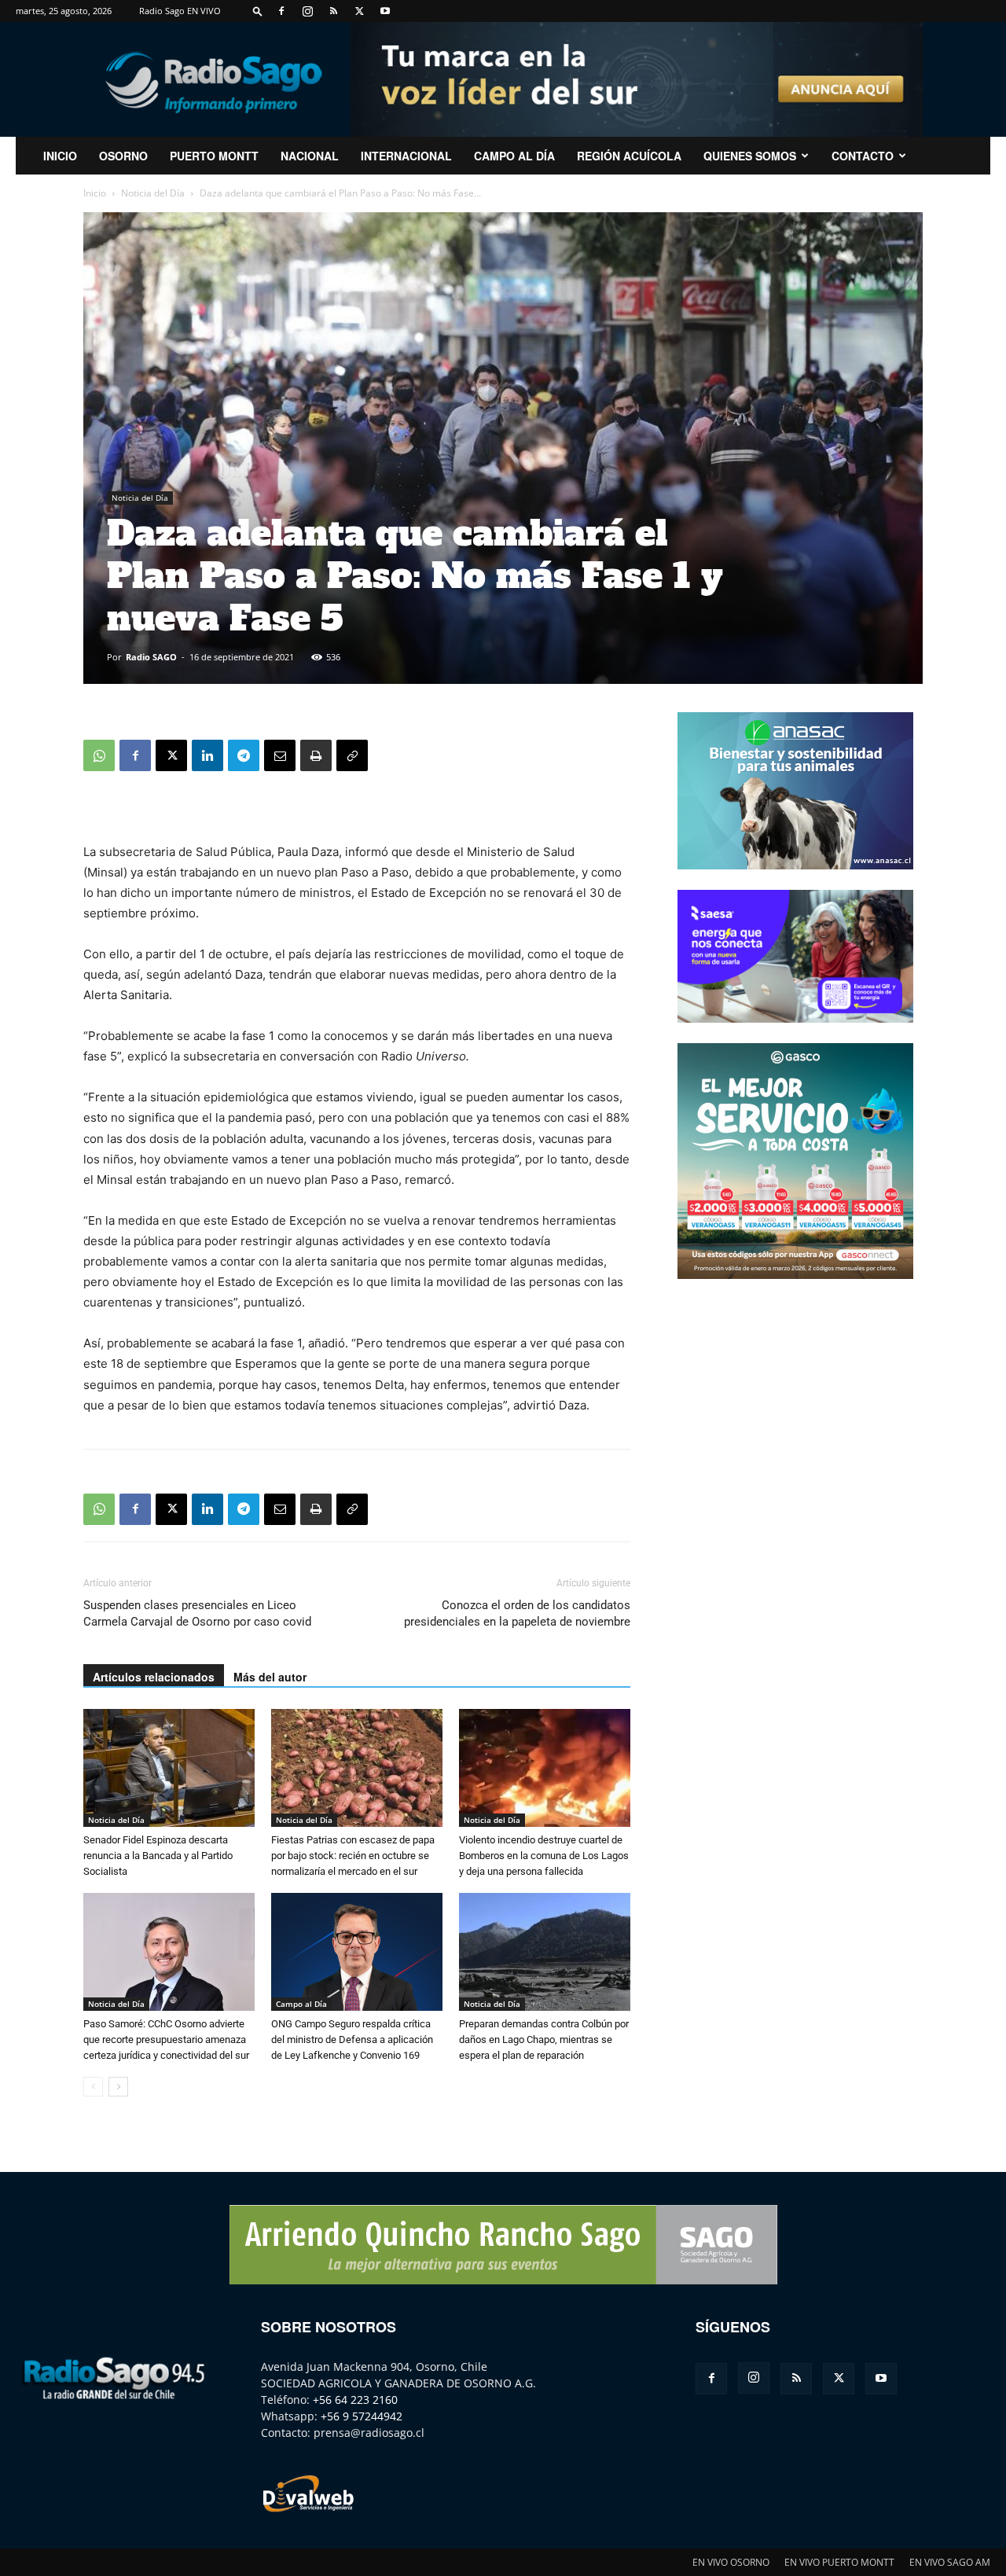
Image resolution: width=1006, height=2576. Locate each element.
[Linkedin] (207, 755)
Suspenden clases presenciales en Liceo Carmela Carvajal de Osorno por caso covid (197, 1613)
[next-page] (118, 2087)
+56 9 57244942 (362, 2416)
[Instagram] (307, 11)
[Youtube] (385, 11)
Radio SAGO (151, 657)
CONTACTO (863, 156)
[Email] (280, 755)
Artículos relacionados (154, 1677)
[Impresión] (316, 755)
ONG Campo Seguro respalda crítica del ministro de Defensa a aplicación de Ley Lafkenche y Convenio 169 (352, 2039)
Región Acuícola (629, 156)
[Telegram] (244, 755)
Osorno (123, 156)
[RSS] (333, 11)
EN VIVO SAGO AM (950, 2562)
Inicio (95, 193)
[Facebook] (281, 11)
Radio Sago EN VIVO (180, 11)
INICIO (60, 156)
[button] (258, 11)
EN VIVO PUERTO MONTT (839, 2562)
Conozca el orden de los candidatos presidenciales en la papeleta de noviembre (517, 1613)
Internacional (406, 156)
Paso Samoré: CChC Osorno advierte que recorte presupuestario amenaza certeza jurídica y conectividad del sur (166, 2039)
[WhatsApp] (99, 755)
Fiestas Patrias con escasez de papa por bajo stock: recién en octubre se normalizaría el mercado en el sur (353, 1856)
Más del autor (270, 1677)
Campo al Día (514, 156)
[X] (359, 11)
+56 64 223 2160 (355, 2400)
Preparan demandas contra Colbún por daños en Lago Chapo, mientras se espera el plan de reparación (544, 2039)
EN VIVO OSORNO (731, 2562)
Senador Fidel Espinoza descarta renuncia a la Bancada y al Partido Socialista (158, 1856)
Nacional (310, 156)
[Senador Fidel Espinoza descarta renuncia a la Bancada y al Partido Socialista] (169, 1768)
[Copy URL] (352, 755)
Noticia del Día (153, 193)
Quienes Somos (750, 156)
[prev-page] (93, 2087)
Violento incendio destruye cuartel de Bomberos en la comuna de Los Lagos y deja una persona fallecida (544, 1856)
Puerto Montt (214, 156)
